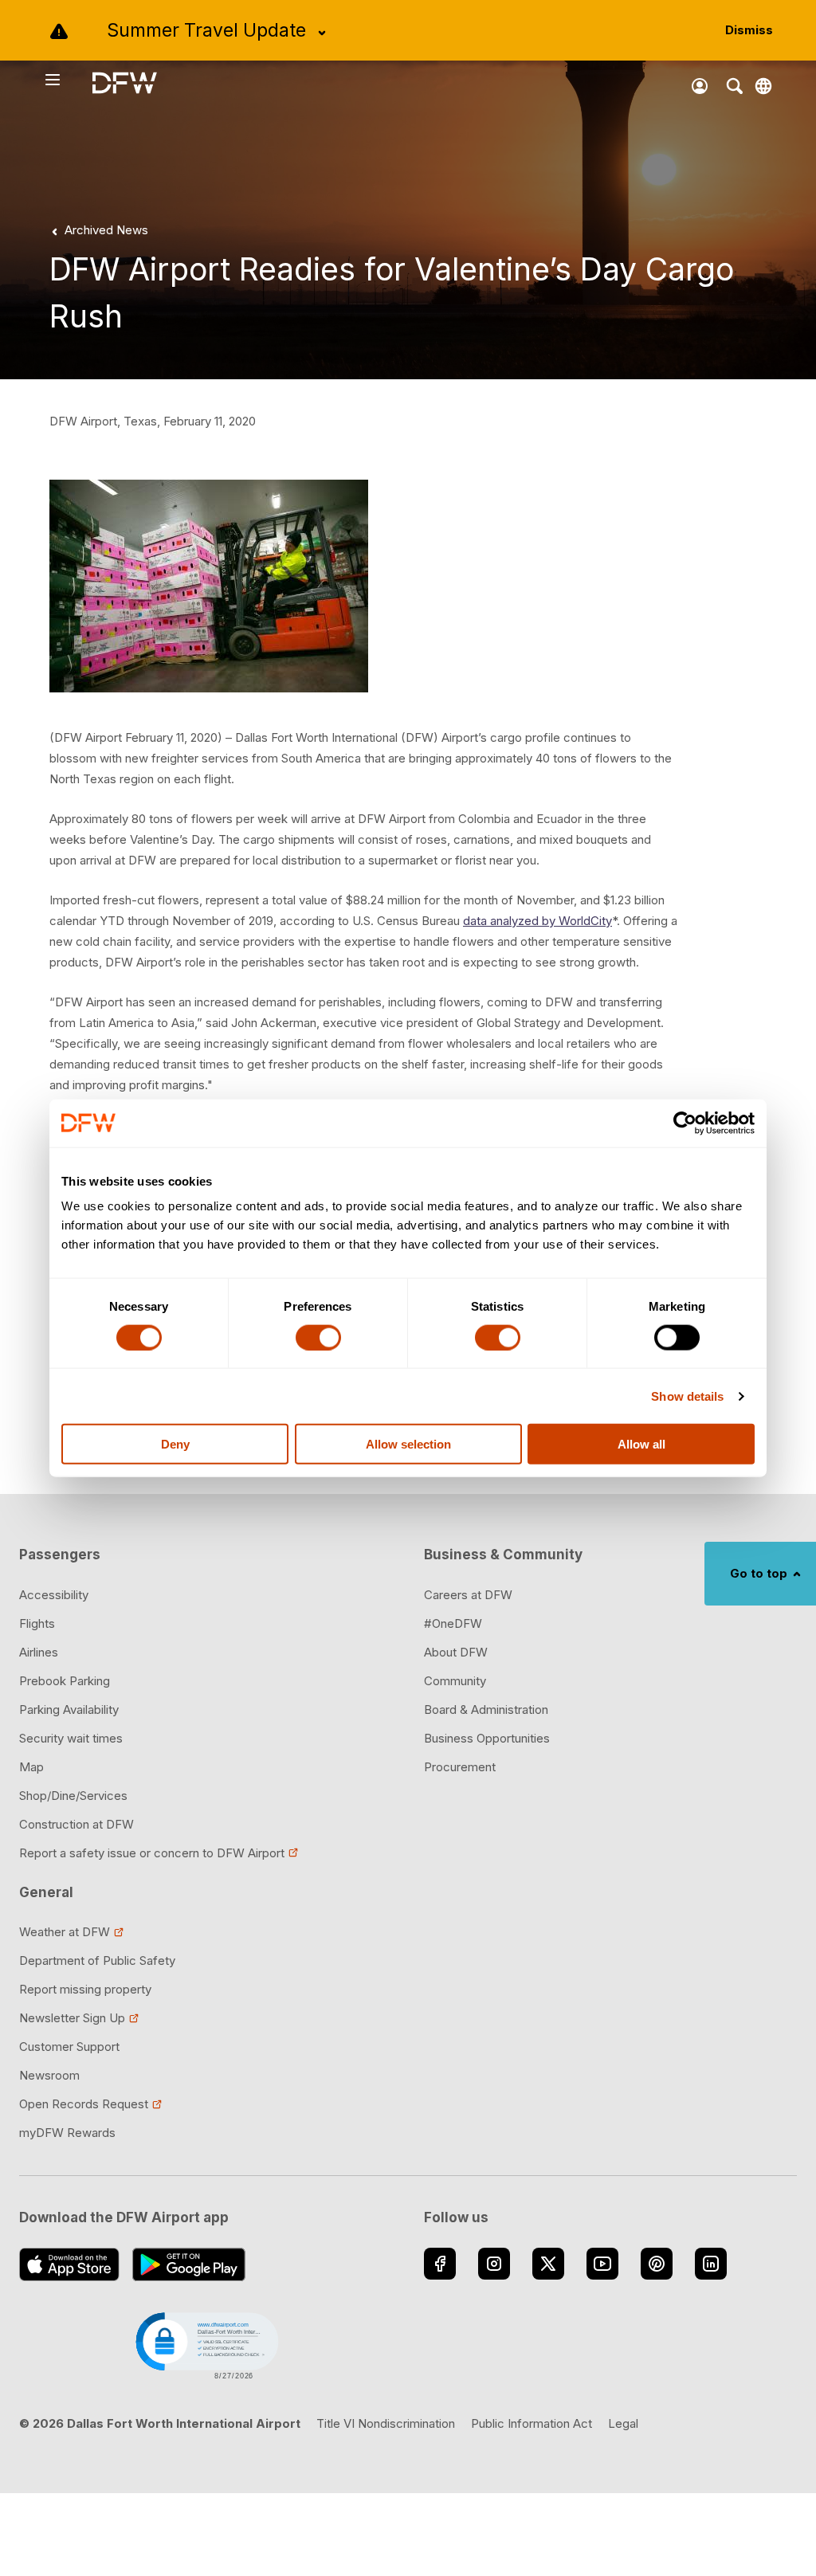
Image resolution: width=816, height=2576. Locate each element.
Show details (687, 1396)
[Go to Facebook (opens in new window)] (440, 2264)
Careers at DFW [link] (468, 1595)
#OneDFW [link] (453, 1623)
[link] (97, 230)
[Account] (700, 86)
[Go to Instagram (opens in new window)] (494, 2264)
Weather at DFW (65, 1932)
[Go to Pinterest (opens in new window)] (657, 2264)
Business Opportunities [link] (487, 1738)
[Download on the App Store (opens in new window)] (69, 2264)
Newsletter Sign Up (72, 2018)
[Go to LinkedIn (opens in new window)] (711, 2264)
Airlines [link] (39, 1652)
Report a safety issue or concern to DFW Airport (152, 1853)
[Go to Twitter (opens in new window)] (548, 2264)
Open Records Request (84, 2104)
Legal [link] (623, 2423)
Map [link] (31, 1767)
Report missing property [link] (85, 1989)
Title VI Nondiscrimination (386, 2423)
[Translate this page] (763, 86)
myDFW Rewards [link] (67, 2133)
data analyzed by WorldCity (537, 921)
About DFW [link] (456, 1652)
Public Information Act (532, 2423)
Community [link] (455, 1681)
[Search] (735, 86)
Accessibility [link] (54, 1595)
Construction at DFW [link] (76, 1824)
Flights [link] (37, 1623)
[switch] (318, 1337)
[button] (206, 2344)
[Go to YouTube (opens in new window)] (602, 2264)
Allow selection (408, 1444)
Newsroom (49, 2075)
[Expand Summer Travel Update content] (322, 33)
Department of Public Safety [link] (97, 1960)
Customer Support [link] (69, 2047)
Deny (175, 1444)
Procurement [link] (460, 1767)
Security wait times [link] (71, 1738)
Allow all (641, 1444)
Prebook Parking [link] (65, 1681)
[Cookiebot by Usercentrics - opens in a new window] (685, 1123)
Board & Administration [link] (486, 1709)
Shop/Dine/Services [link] (73, 1796)
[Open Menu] (68, 80)
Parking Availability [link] (69, 1709)
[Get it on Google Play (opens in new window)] (189, 2264)
